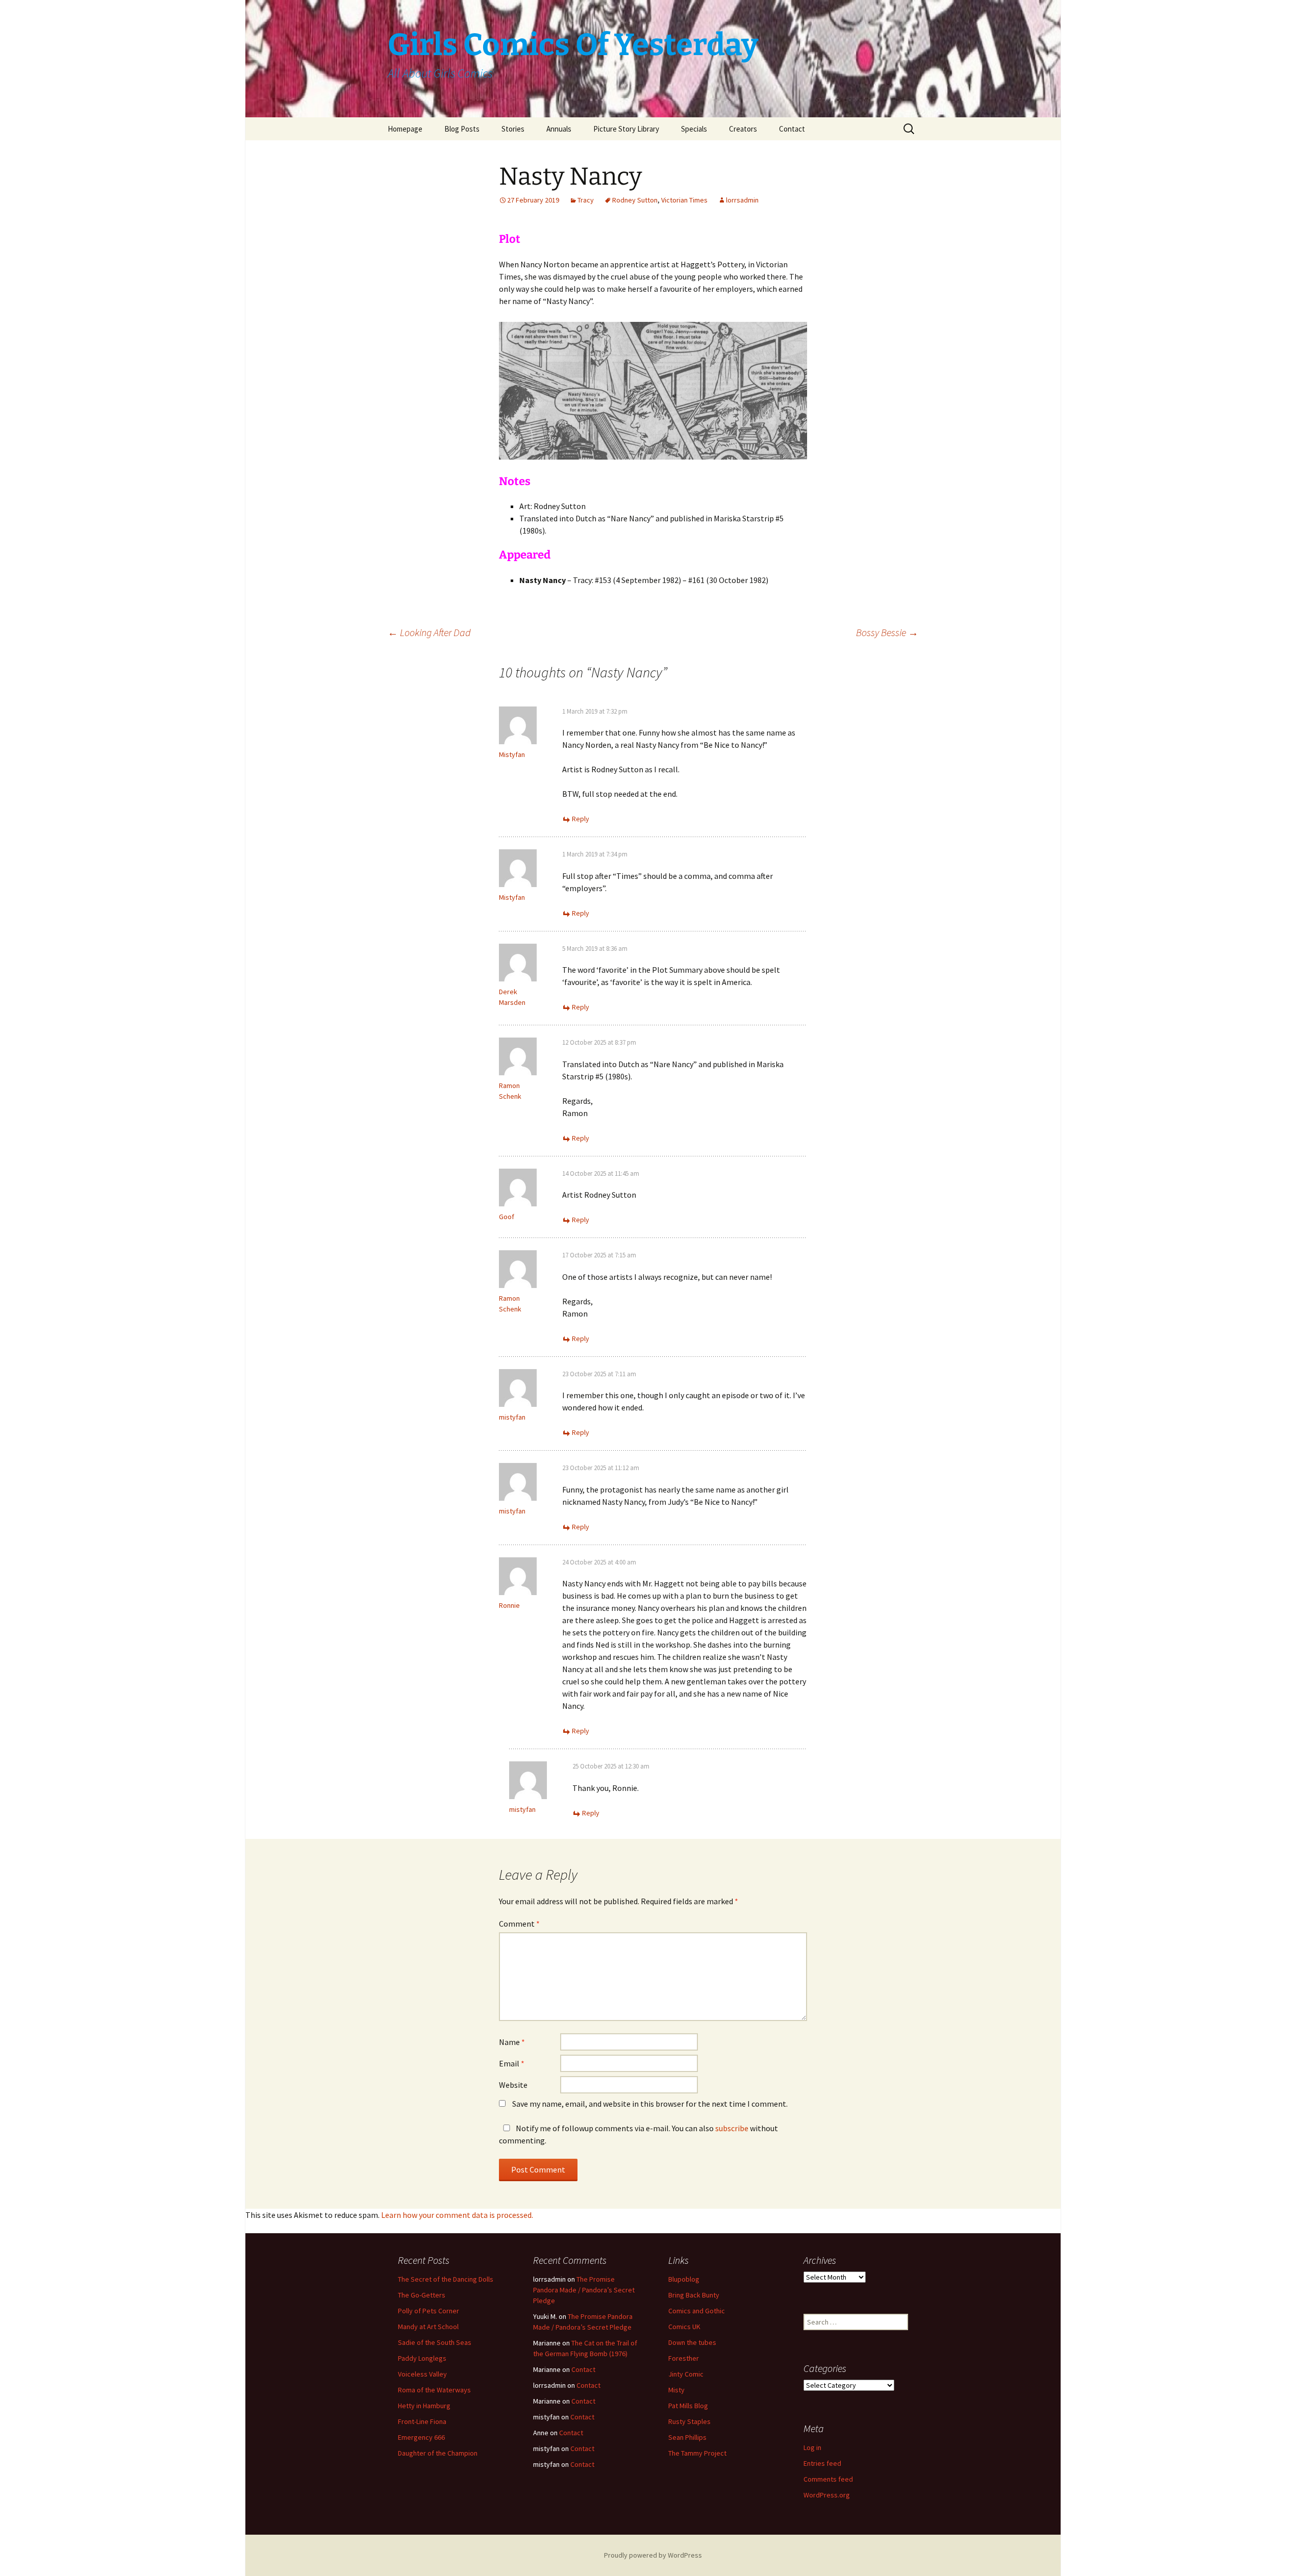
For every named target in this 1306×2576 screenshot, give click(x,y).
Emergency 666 (421, 2437)
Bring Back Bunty (694, 2295)
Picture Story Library (626, 129)
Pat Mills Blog (688, 2406)
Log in (812, 2447)
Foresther (684, 2358)
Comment (519, 1924)
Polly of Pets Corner (429, 2311)
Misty (676, 2390)
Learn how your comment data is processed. (457, 2215)
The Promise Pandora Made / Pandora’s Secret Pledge (584, 2290)
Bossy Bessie (887, 632)
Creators (743, 129)
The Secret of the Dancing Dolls (446, 2279)
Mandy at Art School (428, 2327)
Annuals (559, 129)
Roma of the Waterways (434, 2390)
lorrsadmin (742, 200)
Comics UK (684, 2327)
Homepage (405, 129)
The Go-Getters (422, 2295)
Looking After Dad (429, 632)
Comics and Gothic (697, 2311)
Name (512, 2042)
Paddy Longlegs (422, 2358)
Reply (581, 819)
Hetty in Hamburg (424, 2406)
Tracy (586, 200)
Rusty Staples (689, 2421)
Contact (792, 129)
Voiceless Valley (422, 2374)
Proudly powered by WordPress (653, 2555)
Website (513, 2085)
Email (512, 2063)
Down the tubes (692, 2342)
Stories (513, 129)
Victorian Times (684, 200)
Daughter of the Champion (438, 2453)
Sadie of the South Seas (435, 2342)
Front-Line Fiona (422, 2421)
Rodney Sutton (635, 200)
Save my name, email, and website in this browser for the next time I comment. (650, 2104)
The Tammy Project (697, 2453)
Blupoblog (684, 2279)
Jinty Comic (686, 2374)
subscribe (732, 2128)
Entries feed (822, 2463)
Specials (694, 129)
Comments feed (828, 2479)
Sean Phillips (687, 2437)
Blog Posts (462, 129)
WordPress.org (827, 2495)
